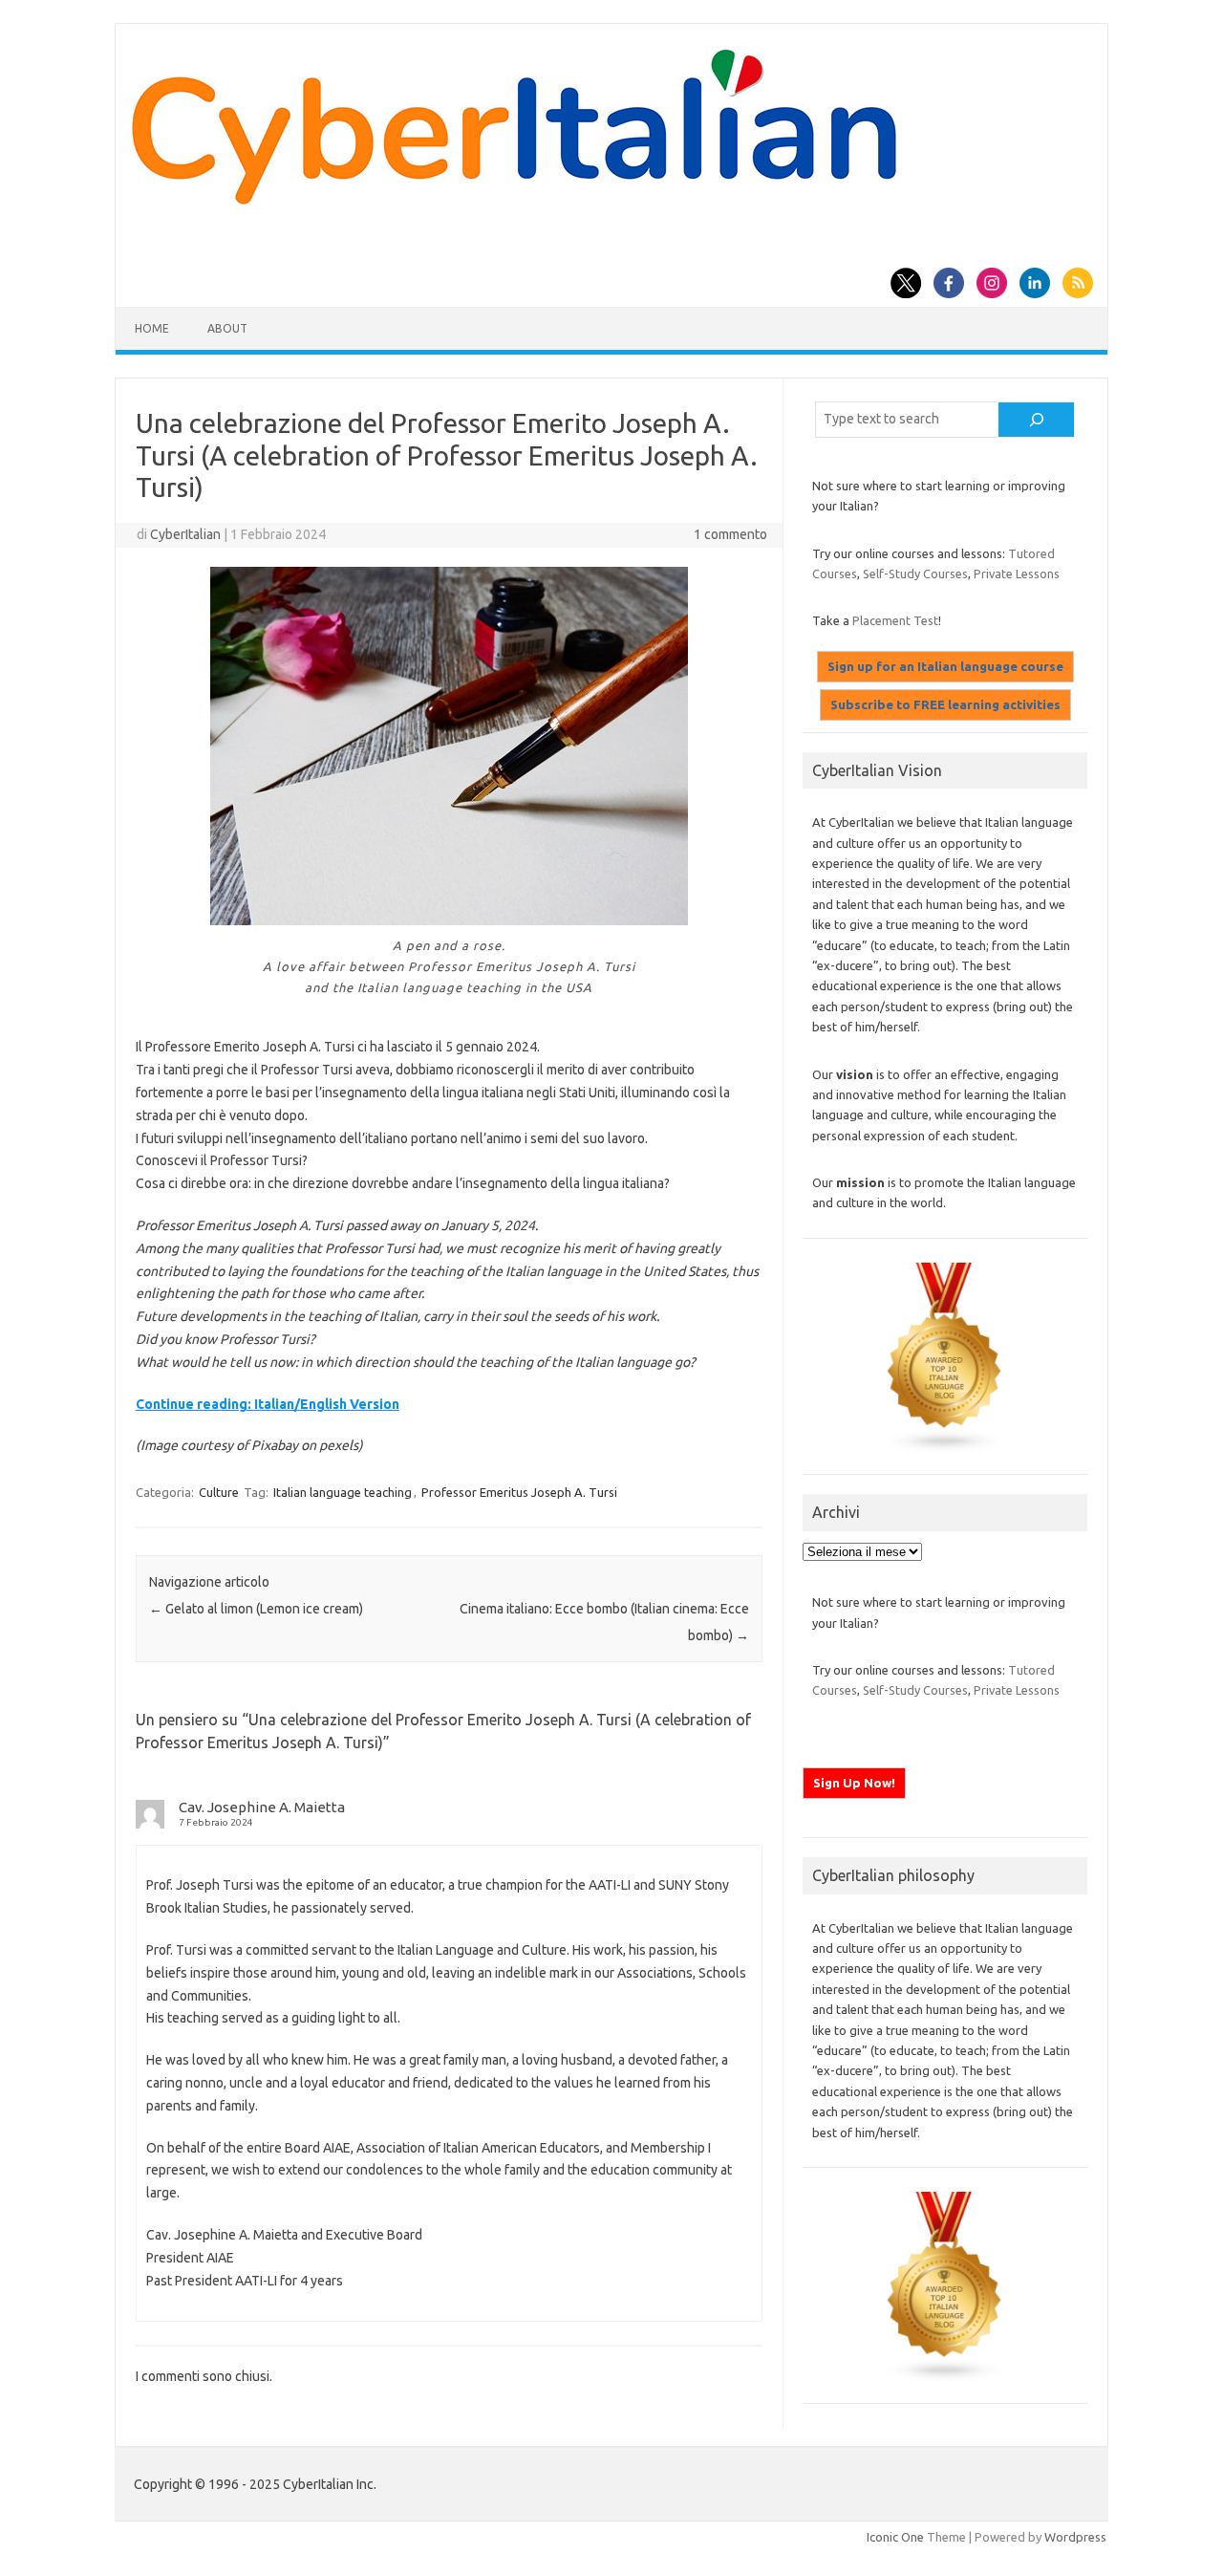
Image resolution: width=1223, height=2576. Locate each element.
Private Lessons (1017, 574)
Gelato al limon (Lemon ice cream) (256, 1609)
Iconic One (895, 2537)
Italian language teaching (343, 1492)
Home (152, 328)
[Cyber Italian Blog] (514, 200)
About (227, 328)
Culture (219, 1492)
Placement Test (895, 620)
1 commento (730, 534)
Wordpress (1075, 2537)
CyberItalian (185, 534)
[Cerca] (1037, 420)
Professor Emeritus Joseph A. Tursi (519, 1492)
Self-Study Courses (915, 574)
